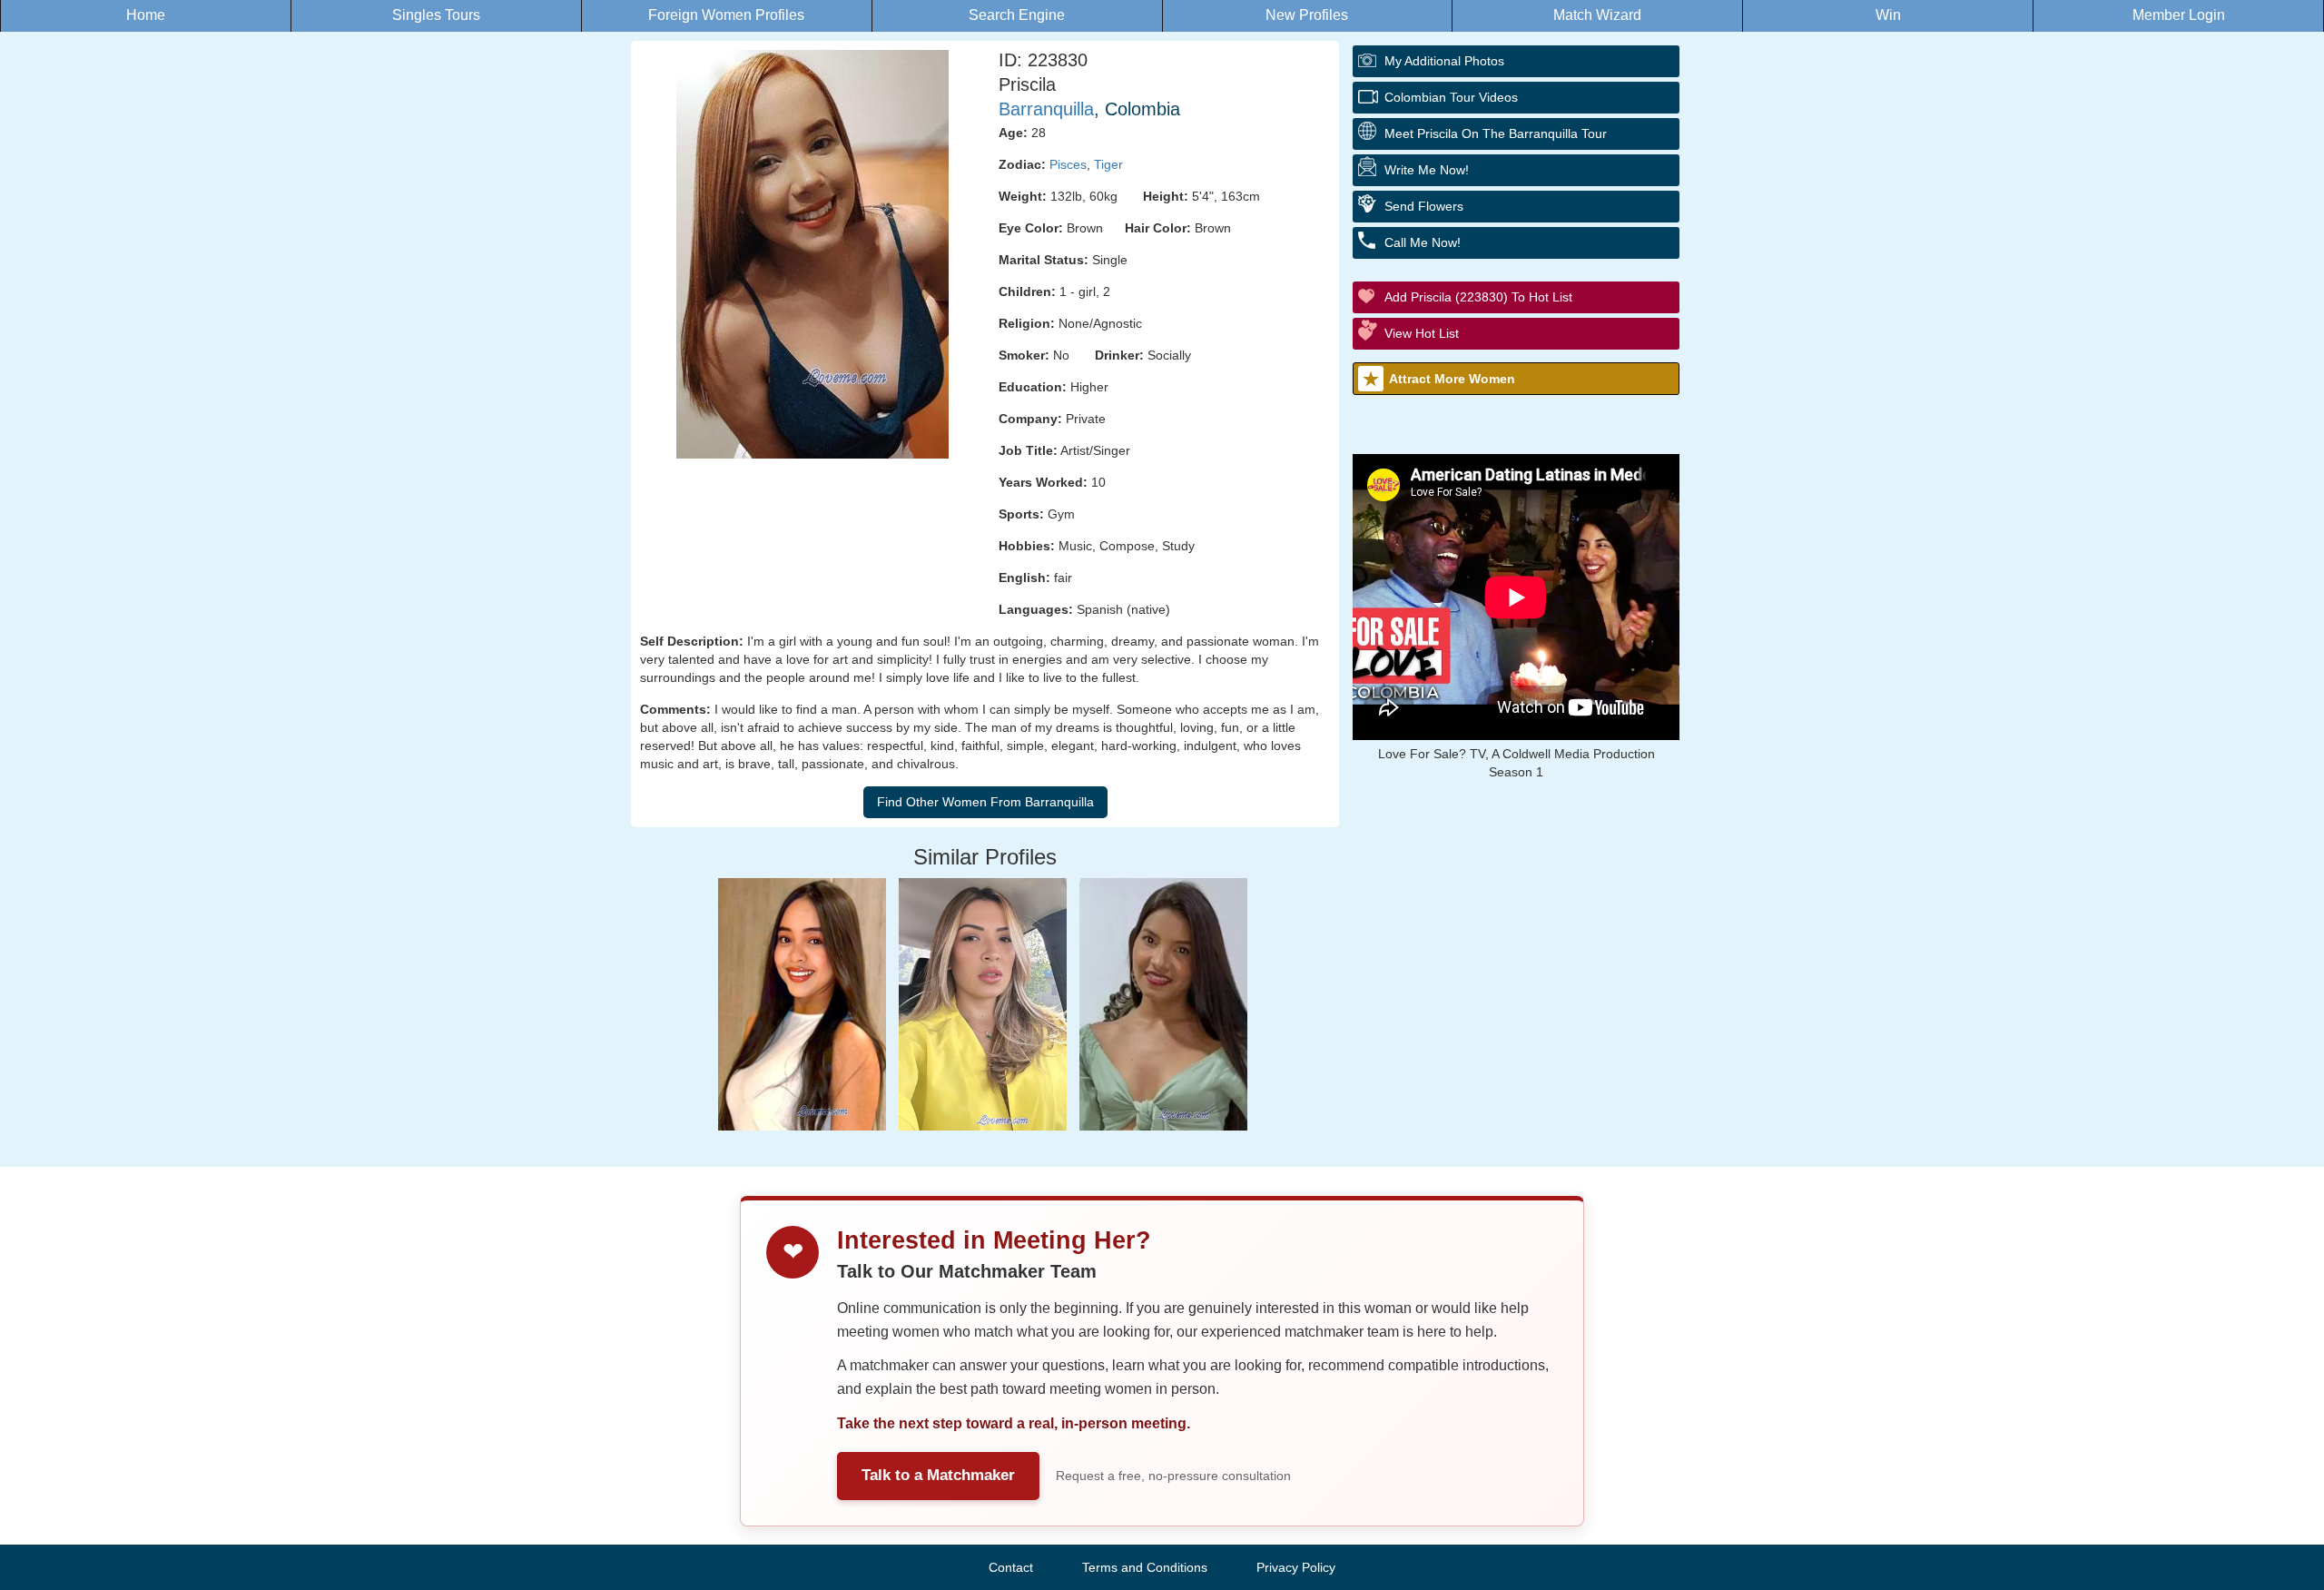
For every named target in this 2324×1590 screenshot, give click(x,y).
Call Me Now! (1423, 242)
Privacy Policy (1296, 1567)
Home (146, 15)
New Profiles (1307, 15)
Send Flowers (1424, 206)
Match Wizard (1597, 15)
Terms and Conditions (1145, 1567)
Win (1888, 15)
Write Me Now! (1427, 170)
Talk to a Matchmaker (938, 1475)
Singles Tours (436, 15)
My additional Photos (1444, 61)
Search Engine (1017, 15)
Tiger (1108, 164)
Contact (1011, 1567)
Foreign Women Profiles (726, 15)
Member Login (2179, 15)
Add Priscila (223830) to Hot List (1478, 297)
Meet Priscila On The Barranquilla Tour (1496, 133)
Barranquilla (1046, 109)
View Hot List (1422, 333)
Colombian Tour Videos (1451, 97)
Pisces (1068, 164)
